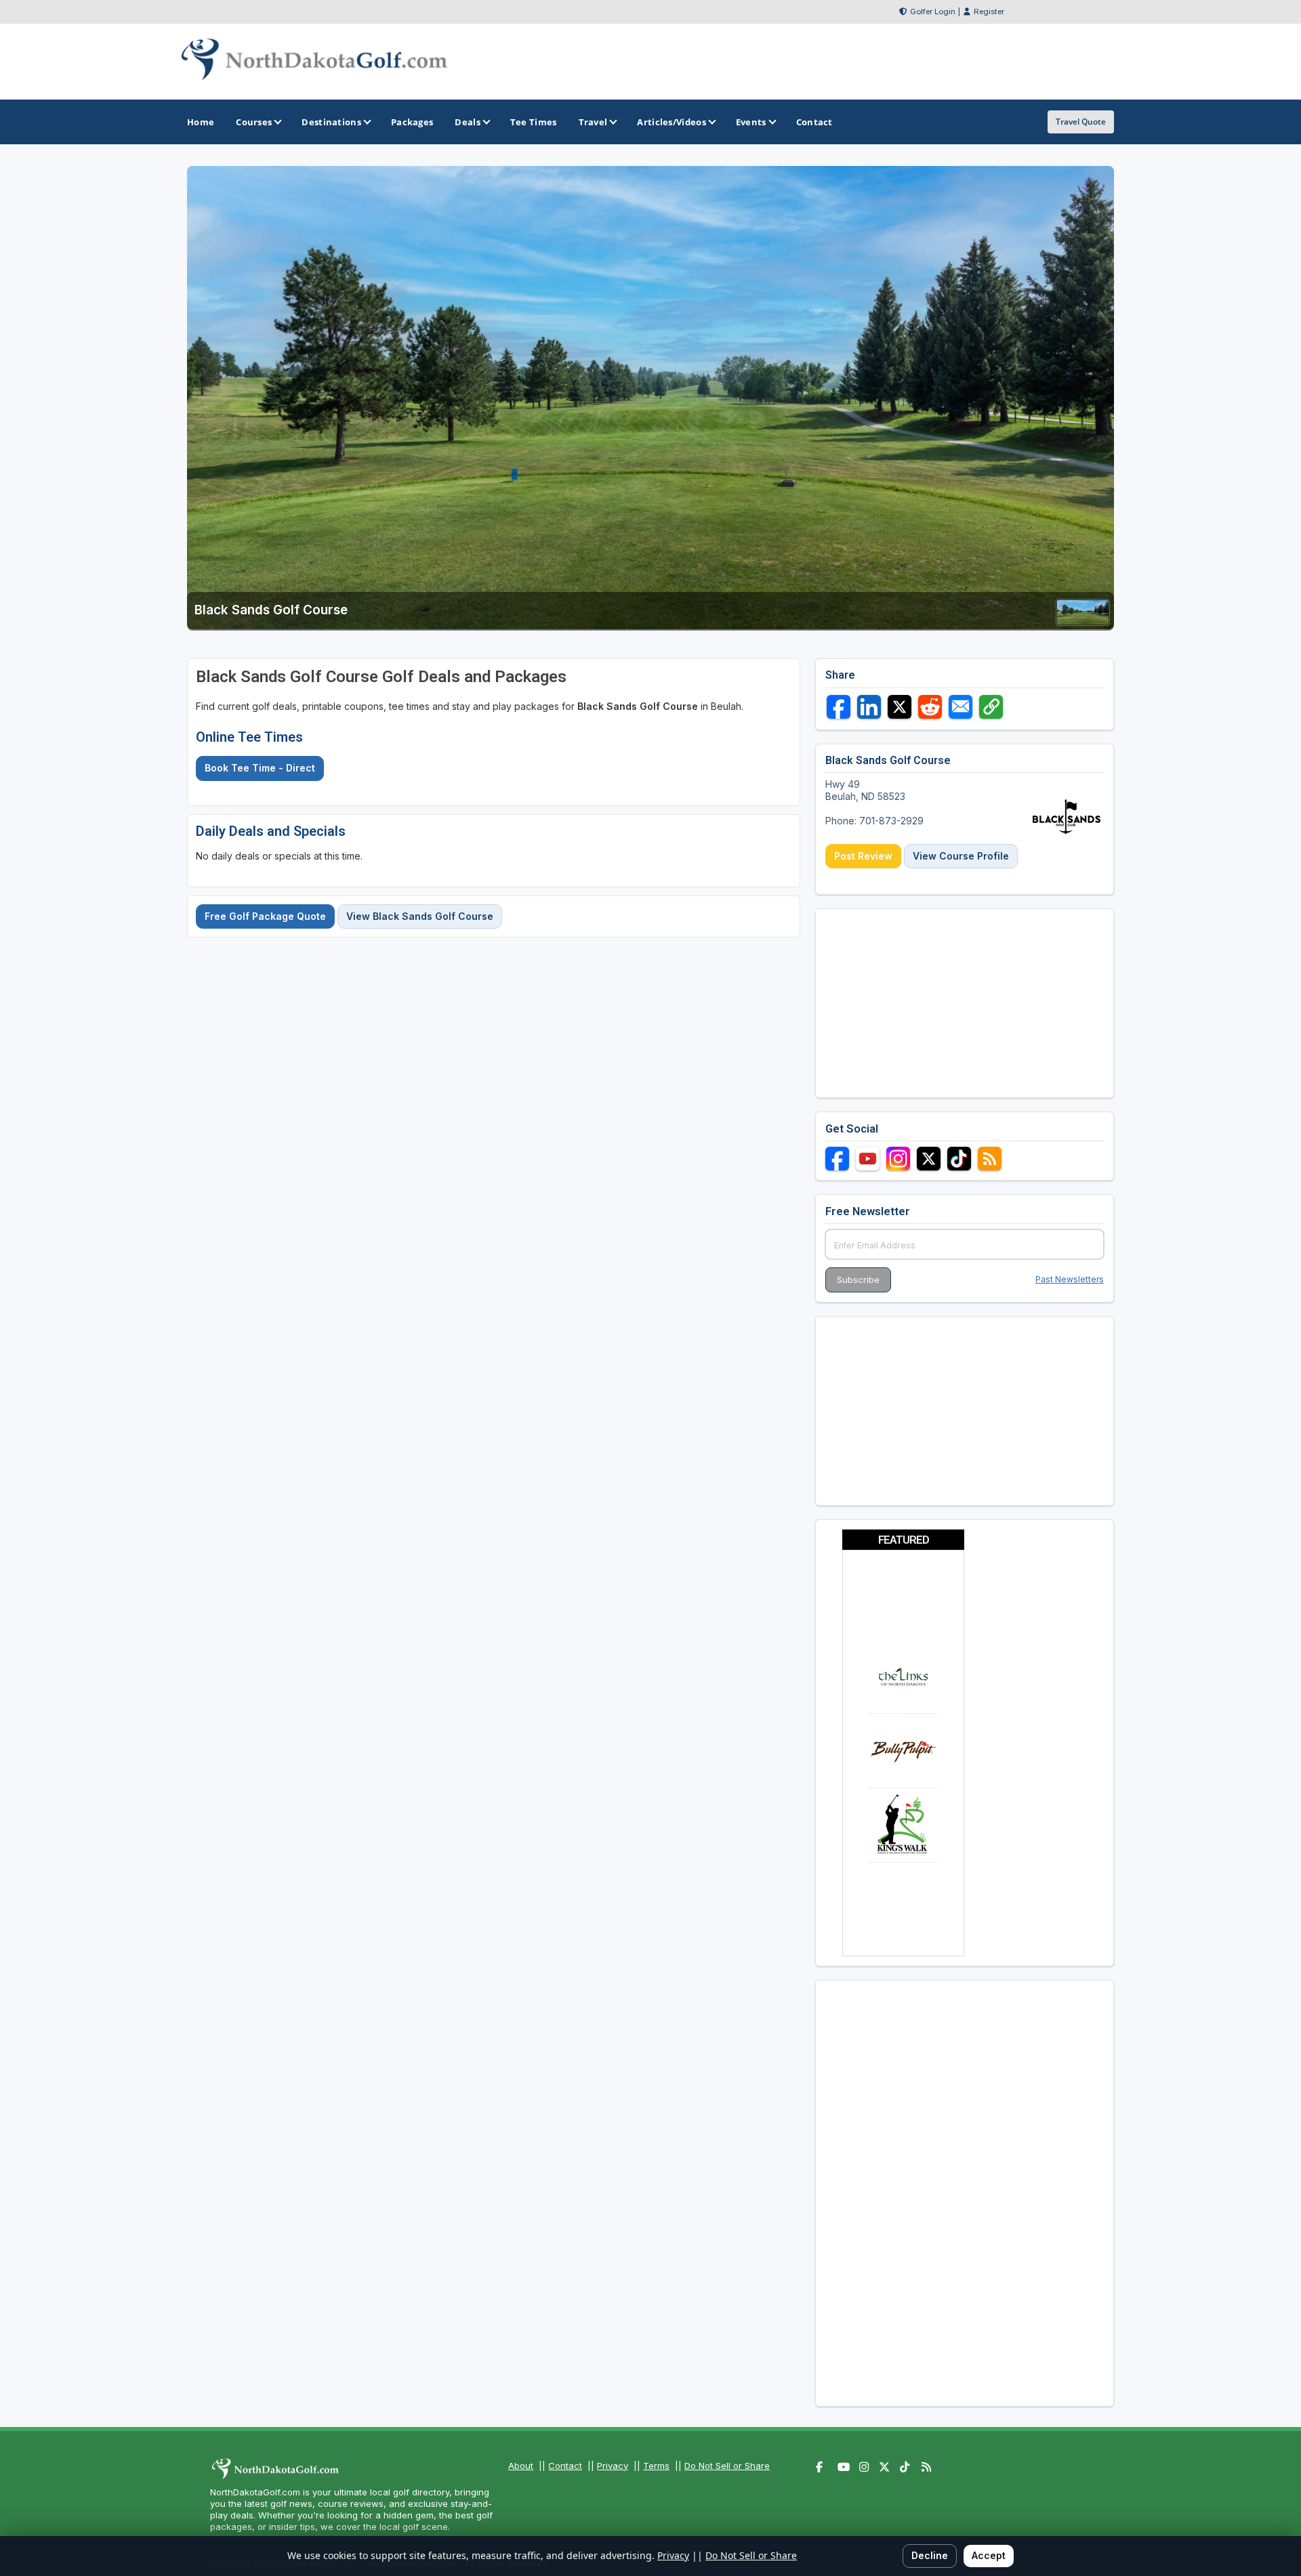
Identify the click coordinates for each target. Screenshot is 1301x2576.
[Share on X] (900, 707)
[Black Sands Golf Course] (1083, 621)
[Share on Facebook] (839, 707)
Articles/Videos (672, 122)
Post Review (863, 856)
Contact (565, 2466)
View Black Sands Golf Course (420, 916)
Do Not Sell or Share (727, 2466)
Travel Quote (1081, 122)
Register (989, 12)
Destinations (331, 122)
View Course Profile (961, 856)
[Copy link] (991, 707)
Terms (656, 2466)
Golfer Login (933, 12)
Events (751, 122)
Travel (593, 122)
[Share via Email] (961, 707)
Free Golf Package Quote (265, 916)
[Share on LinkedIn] (869, 707)
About (521, 2466)
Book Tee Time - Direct (260, 768)
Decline (930, 2555)
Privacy (613, 2466)
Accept (989, 2555)
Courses (254, 122)
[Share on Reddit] (930, 707)
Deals (468, 122)
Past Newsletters (1070, 1279)
